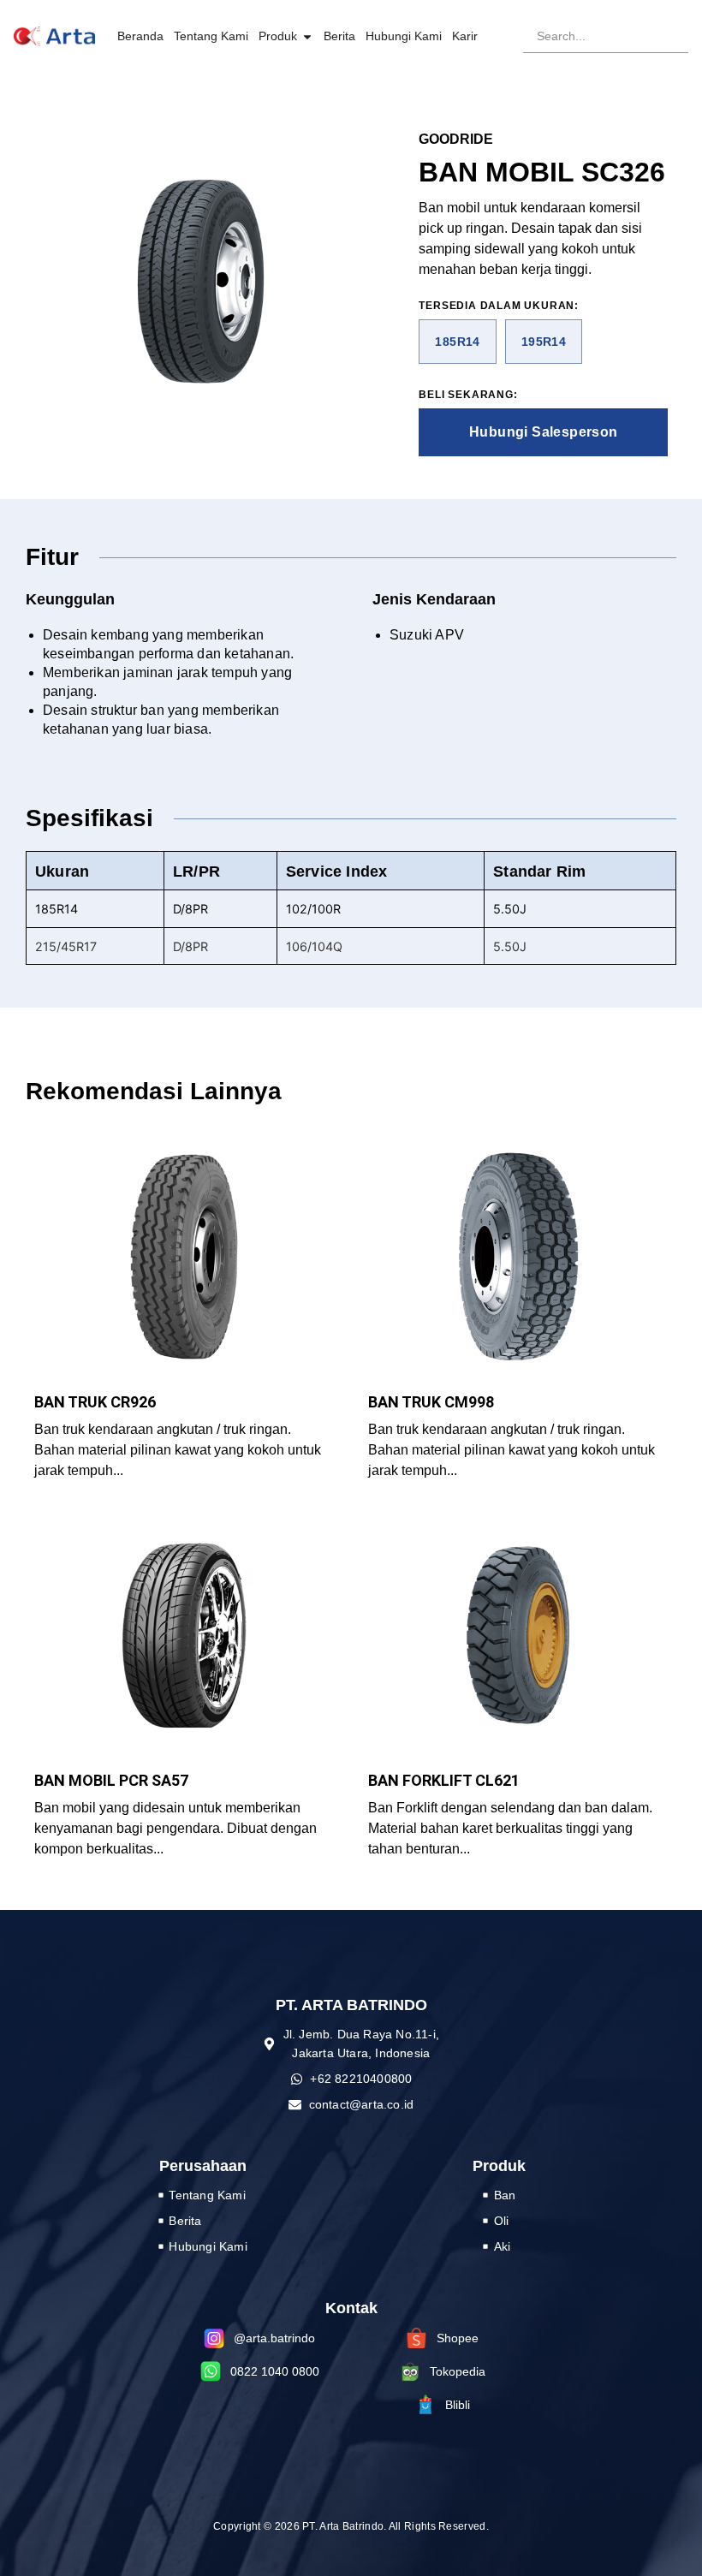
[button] (457, 342)
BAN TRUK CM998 (431, 1402)
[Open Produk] (307, 36)
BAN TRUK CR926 (95, 1402)
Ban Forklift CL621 (444, 1780)
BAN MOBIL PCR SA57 (111, 1780)
